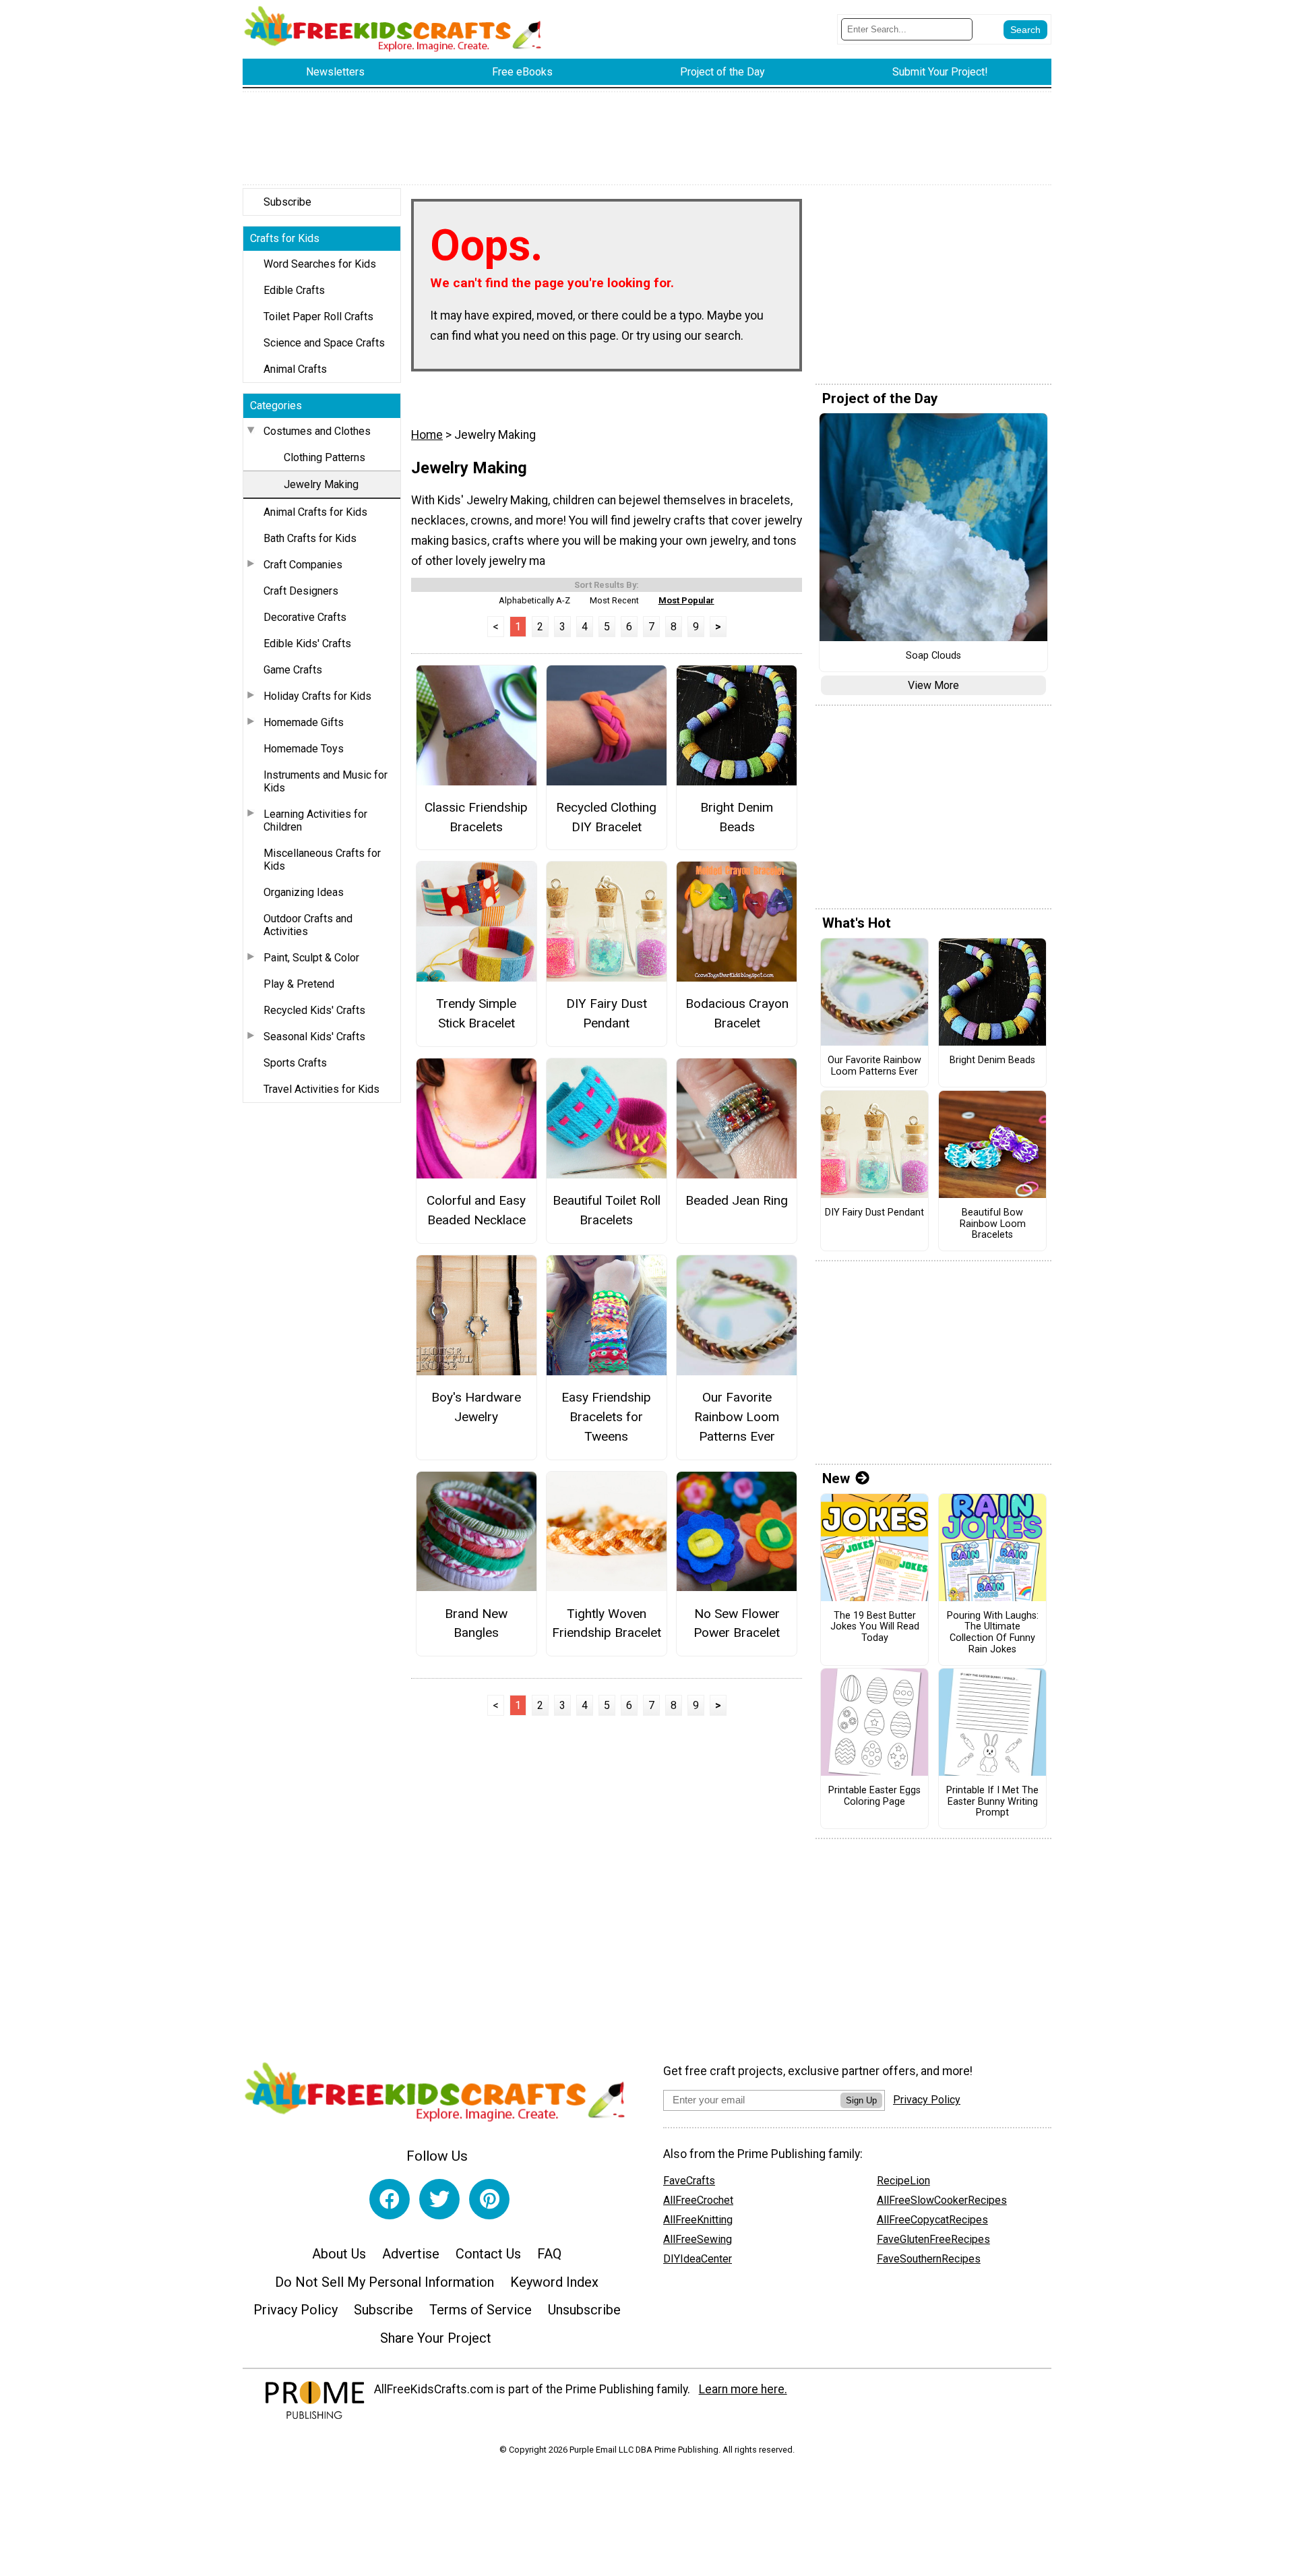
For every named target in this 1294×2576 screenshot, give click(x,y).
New (836, 1478)
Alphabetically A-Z (534, 600)
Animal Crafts (295, 369)
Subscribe (287, 202)
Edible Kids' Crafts (307, 643)
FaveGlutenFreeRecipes (933, 2239)
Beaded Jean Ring (737, 1200)
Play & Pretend (299, 984)
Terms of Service (481, 2310)
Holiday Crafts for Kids (317, 696)
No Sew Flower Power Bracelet (737, 1623)
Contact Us (488, 2254)
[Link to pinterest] (489, 2199)
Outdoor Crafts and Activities (308, 925)
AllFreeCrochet (698, 2200)
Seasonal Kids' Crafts (314, 1037)
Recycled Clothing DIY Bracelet (606, 817)
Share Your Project (436, 2338)
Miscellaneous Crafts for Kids (322, 860)
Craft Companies (303, 565)
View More (933, 685)
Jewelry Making (321, 484)
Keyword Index (554, 2282)
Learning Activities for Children (315, 820)
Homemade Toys (304, 749)
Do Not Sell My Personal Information (384, 2282)
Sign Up (861, 2100)
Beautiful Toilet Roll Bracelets (607, 1210)
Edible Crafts (294, 290)
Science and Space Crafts (324, 343)
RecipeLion (903, 2181)
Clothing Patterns (325, 457)
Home (427, 435)
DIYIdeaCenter (698, 2259)
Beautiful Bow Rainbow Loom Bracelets (993, 1224)
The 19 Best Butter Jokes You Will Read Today (875, 1627)
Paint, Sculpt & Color (311, 958)
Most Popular (686, 600)
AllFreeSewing (698, 2239)
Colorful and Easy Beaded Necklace (476, 1210)
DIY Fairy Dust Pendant (607, 1013)
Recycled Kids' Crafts (314, 1010)
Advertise (411, 2254)
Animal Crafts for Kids (315, 512)
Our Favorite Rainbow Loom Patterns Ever (737, 1417)
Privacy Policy (296, 2310)
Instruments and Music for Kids (326, 781)
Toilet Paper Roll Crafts (318, 317)
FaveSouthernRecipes (929, 2259)
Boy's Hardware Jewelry (476, 1407)
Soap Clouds (933, 656)
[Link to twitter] (439, 2199)
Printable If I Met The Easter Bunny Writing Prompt (992, 1802)
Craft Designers (301, 591)
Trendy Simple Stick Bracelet (476, 1013)
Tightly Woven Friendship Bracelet (607, 1623)
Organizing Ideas (304, 892)
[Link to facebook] (390, 2199)
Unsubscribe (584, 2310)
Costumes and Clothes (317, 431)
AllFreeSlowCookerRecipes (942, 2200)
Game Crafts (293, 670)
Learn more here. (743, 2389)
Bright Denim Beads (737, 817)
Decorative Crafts (305, 617)
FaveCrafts (689, 2181)
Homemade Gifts (304, 722)
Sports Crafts (295, 1063)
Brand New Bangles (476, 1623)
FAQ (549, 2254)
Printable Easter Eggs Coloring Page (874, 1796)
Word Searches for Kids (320, 264)
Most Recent (614, 600)
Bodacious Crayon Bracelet (737, 1013)
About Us (339, 2254)
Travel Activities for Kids (321, 1089)
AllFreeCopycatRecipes (932, 2220)
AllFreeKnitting (698, 2220)
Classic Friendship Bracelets (476, 817)
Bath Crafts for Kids (310, 538)
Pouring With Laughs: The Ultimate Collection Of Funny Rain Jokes (993, 1633)
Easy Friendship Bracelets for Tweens (606, 1417)
